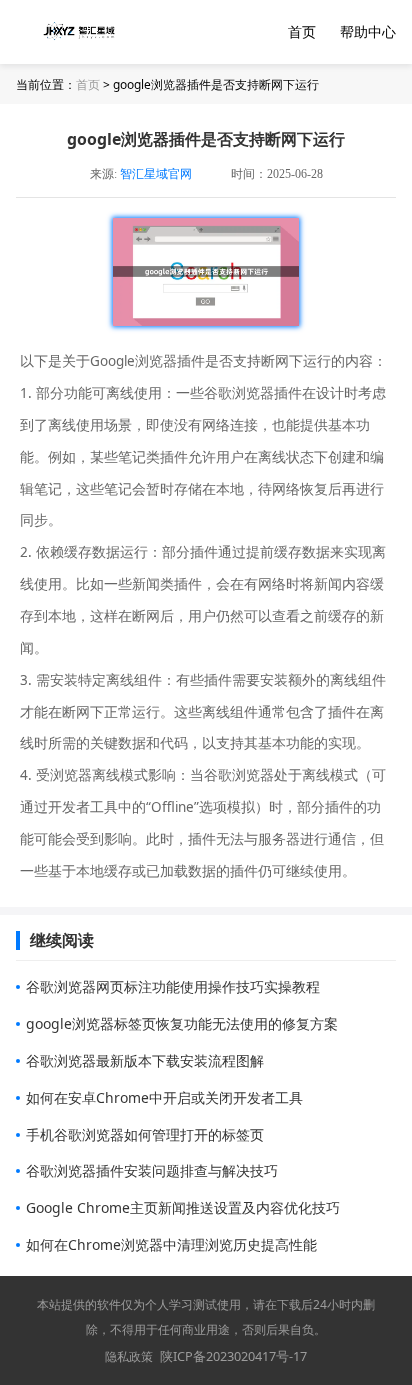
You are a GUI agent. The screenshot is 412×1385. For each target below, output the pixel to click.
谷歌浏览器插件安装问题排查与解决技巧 (152, 1170)
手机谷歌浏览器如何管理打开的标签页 (145, 1134)
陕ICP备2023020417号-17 (233, 1356)
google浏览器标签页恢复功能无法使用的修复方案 (182, 1023)
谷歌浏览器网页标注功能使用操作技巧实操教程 (173, 986)
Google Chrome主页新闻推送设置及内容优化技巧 (183, 1207)
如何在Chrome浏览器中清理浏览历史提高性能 (171, 1244)
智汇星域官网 (156, 174)
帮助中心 (368, 31)
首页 (302, 31)
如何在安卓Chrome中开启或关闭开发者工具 (164, 1097)
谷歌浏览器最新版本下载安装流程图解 (145, 1060)
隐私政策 (129, 1356)
